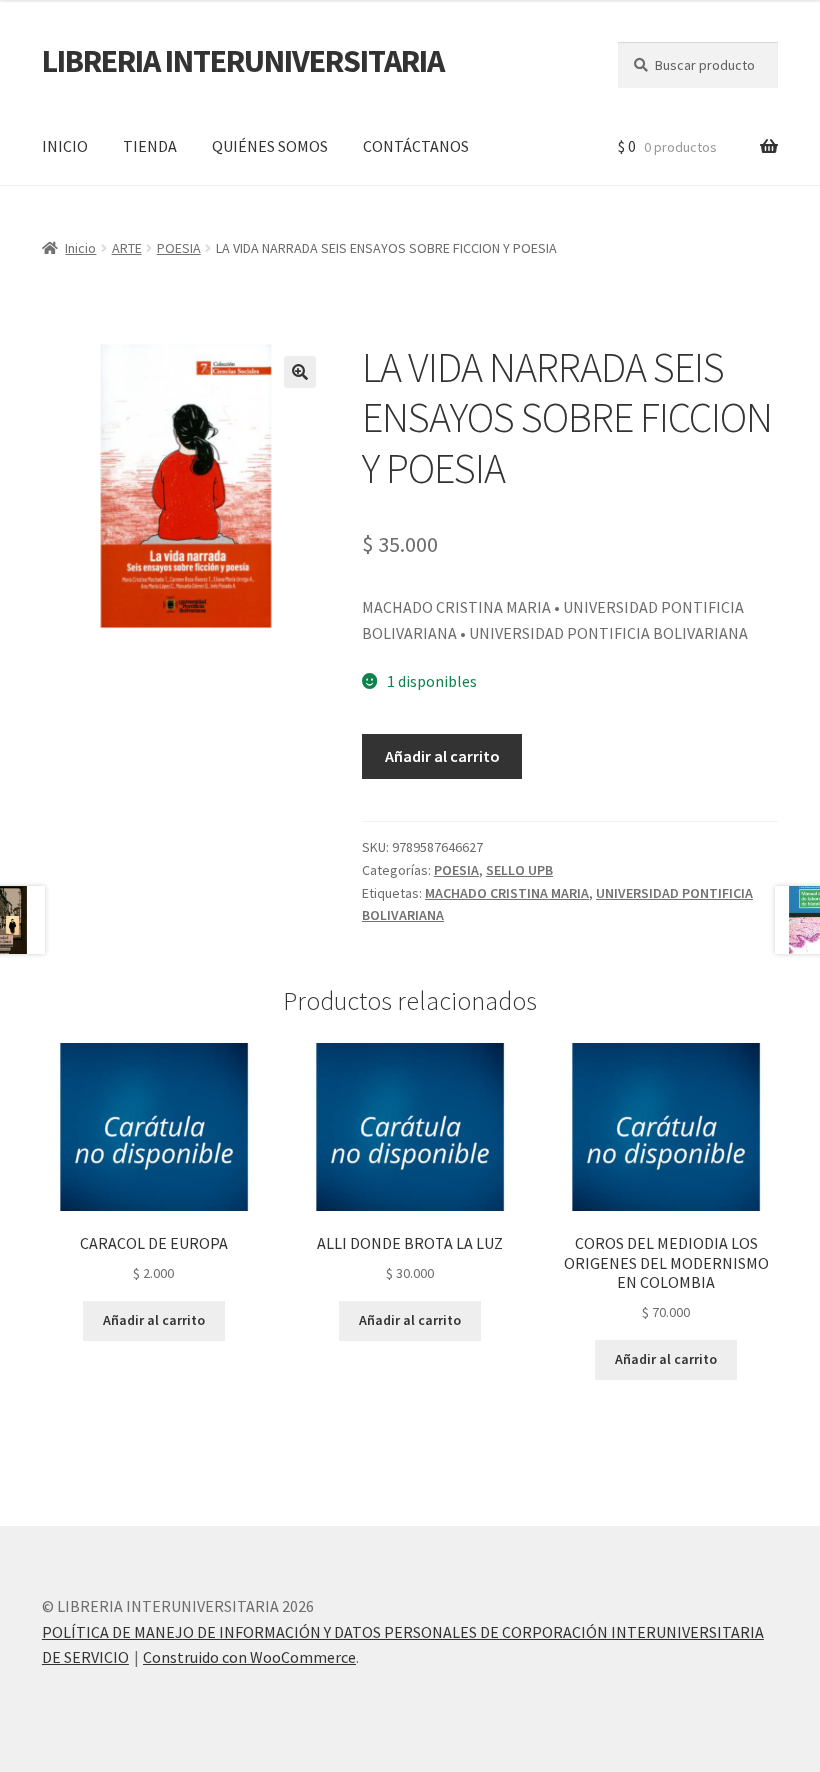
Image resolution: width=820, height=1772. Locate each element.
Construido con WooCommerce (249, 1657)
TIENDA (150, 146)
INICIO (65, 146)
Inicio (80, 248)
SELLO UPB (519, 870)
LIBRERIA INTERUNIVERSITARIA (243, 61)
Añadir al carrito (442, 756)
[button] (300, 372)
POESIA (179, 248)
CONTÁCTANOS (416, 146)
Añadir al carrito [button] (154, 1320)
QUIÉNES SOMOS (270, 146)
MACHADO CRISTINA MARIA (507, 893)
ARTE (127, 248)
